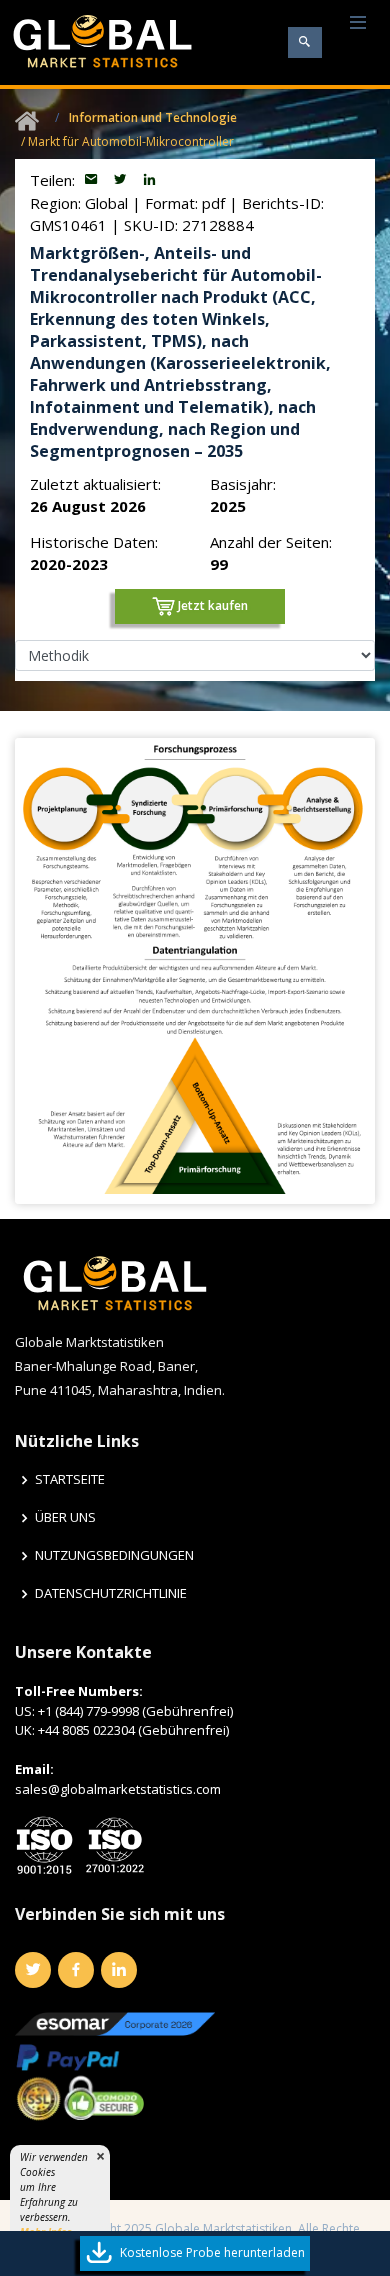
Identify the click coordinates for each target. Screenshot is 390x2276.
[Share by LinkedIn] (149, 180)
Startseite (70, 1479)
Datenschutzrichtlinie (111, 1593)
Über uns (65, 1517)
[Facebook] (76, 1970)
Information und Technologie (153, 117)
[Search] (305, 42)
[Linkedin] (119, 1970)
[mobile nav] (358, 23)
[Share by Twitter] (122, 180)
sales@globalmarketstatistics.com (118, 1789)
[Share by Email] (93, 180)
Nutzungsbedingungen (114, 1555)
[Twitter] (33, 1970)
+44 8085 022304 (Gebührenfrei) (133, 1730)
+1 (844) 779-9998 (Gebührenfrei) (135, 1711)
